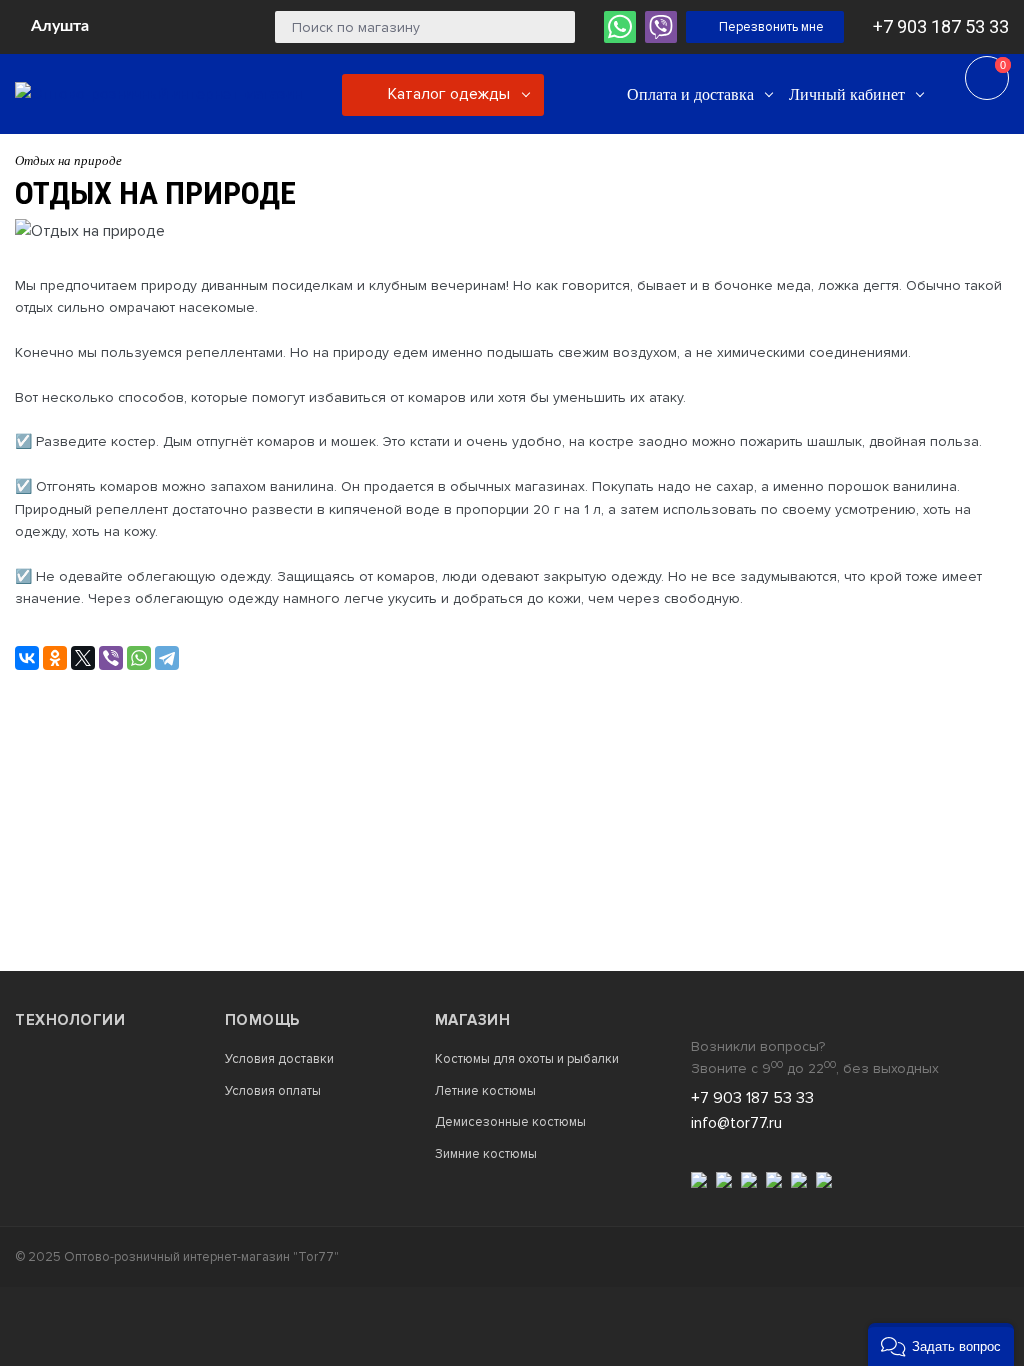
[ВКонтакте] (27, 658)
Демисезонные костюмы (510, 1122)
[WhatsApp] (139, 658)
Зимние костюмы (486, 1154)
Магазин (473, 1020)
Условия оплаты (273, 1091)
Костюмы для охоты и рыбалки (527, 1059)
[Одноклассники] (55, 658)
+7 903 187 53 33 (941, 26)
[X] (83, 658)
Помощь (262, 1020)
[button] (941, 1344)
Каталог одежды (447, 94)
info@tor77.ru (736, 1123)
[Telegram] (167, 658)
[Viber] (111, 658)
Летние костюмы (485, 1091)
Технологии (70, 1020)
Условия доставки (279, 1059)
